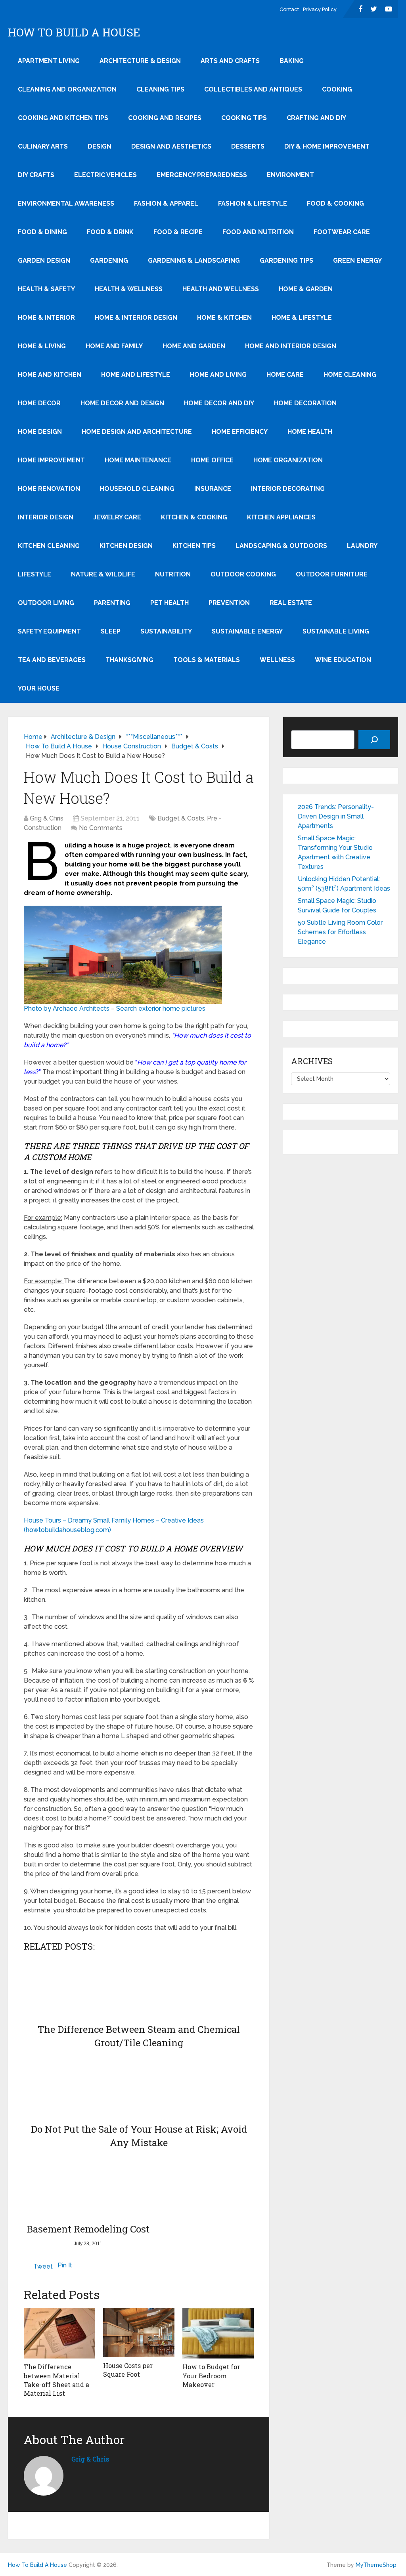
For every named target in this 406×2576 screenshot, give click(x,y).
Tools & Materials (207, 660)
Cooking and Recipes (165, 118)
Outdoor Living (46, 603)
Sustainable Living (336, 631)
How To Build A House (74, 32)
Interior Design (46, 517)
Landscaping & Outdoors (281, 546)
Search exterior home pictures (161, 1008)
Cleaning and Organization (67, 89)
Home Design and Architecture (137, 432)
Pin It (65, 2265)
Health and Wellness (221, 289)
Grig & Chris (47, 818)
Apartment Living (49, 61)
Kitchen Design (126, 546)
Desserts (248, 146)
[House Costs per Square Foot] (139, 2332)
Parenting (112, 603)
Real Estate (291, 603)
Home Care (285, 375)
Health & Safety (46, 289)
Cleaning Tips (160, 89)
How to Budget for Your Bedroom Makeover (211, 2376)
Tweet (43, 2266)
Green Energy (357, 260)
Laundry (362, 546)
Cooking (337, 89)
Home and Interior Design (291, 346)
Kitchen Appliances (281, 517)
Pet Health (169, 603)
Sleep (111, 631)
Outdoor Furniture (332, 574)
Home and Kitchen (50, 375)
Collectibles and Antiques (253, 89)
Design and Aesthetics (171, 146)
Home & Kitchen (224, 318)
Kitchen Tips (194, 546)
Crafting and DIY (316, 118)
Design (100, 146)
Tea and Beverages (52, 660)
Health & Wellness (129, 289)
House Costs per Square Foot (128, 2370)
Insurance (213, 489)
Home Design (40, 432)
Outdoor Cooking (243, 574)
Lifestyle (34, 574)
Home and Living (218, 375)
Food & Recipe (178, 232)
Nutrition (173, 574)
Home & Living (42, 346)
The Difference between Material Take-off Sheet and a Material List (56, 2380)
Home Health (310, 432)
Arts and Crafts (230, 61)
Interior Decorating (288, 489)
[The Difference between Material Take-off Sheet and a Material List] (59, 2333)
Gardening (109, 260)
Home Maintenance (138, 460)
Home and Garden (194, 346)
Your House (39, 688)
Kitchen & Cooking (194, 517)
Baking (292, 61)
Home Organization (288, 460)
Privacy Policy (320, 9)
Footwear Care (342, 232)
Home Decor (39, 403)
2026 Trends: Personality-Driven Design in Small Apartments (336, 816)
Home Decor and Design (122, 403)
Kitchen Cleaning (49, 546)
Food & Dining (42, 232)
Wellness (277, 660)
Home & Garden (306, 289)
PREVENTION (229, 603)
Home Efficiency (240, 432)
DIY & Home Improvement (327, 146)
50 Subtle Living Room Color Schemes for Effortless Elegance (340, 932)
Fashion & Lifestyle (253, 203)
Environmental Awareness (66, 203)
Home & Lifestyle (302, 318)
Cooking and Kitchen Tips (63, 118)
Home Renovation (49, 489)
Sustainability (166, 631)
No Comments (101, 828)
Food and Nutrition (258, 232)
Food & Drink (110, 232)
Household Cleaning (137, 489)
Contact (289, 9)
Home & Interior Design (136, 318)
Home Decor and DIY (219, 403)
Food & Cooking (335, 203)
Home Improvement (51, 460)
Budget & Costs (181, 818)
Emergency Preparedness (202, 175)
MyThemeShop (376, 2565)
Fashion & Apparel (166, 203)
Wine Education (343, 660)
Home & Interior (46, 318)
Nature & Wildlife (103, 574)
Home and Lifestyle (136, 375)
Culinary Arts (43, 146)
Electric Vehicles (105, 175)
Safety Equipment (49, 631)
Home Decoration (305, 403)
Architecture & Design (140, 61)
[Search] (374, 740)
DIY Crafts (36, 175)
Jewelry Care (117, 517)
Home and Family (114, 346)
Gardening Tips (286, 260)
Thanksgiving (129, 660)
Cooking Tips (244, 118)
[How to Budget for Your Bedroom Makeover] (218, 2333)
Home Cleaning (350, 375)
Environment (290, 175)
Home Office (212, 460)
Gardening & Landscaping (194, 260)
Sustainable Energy (247, 631)
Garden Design (44, 260)
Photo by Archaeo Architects (67, 1008)
